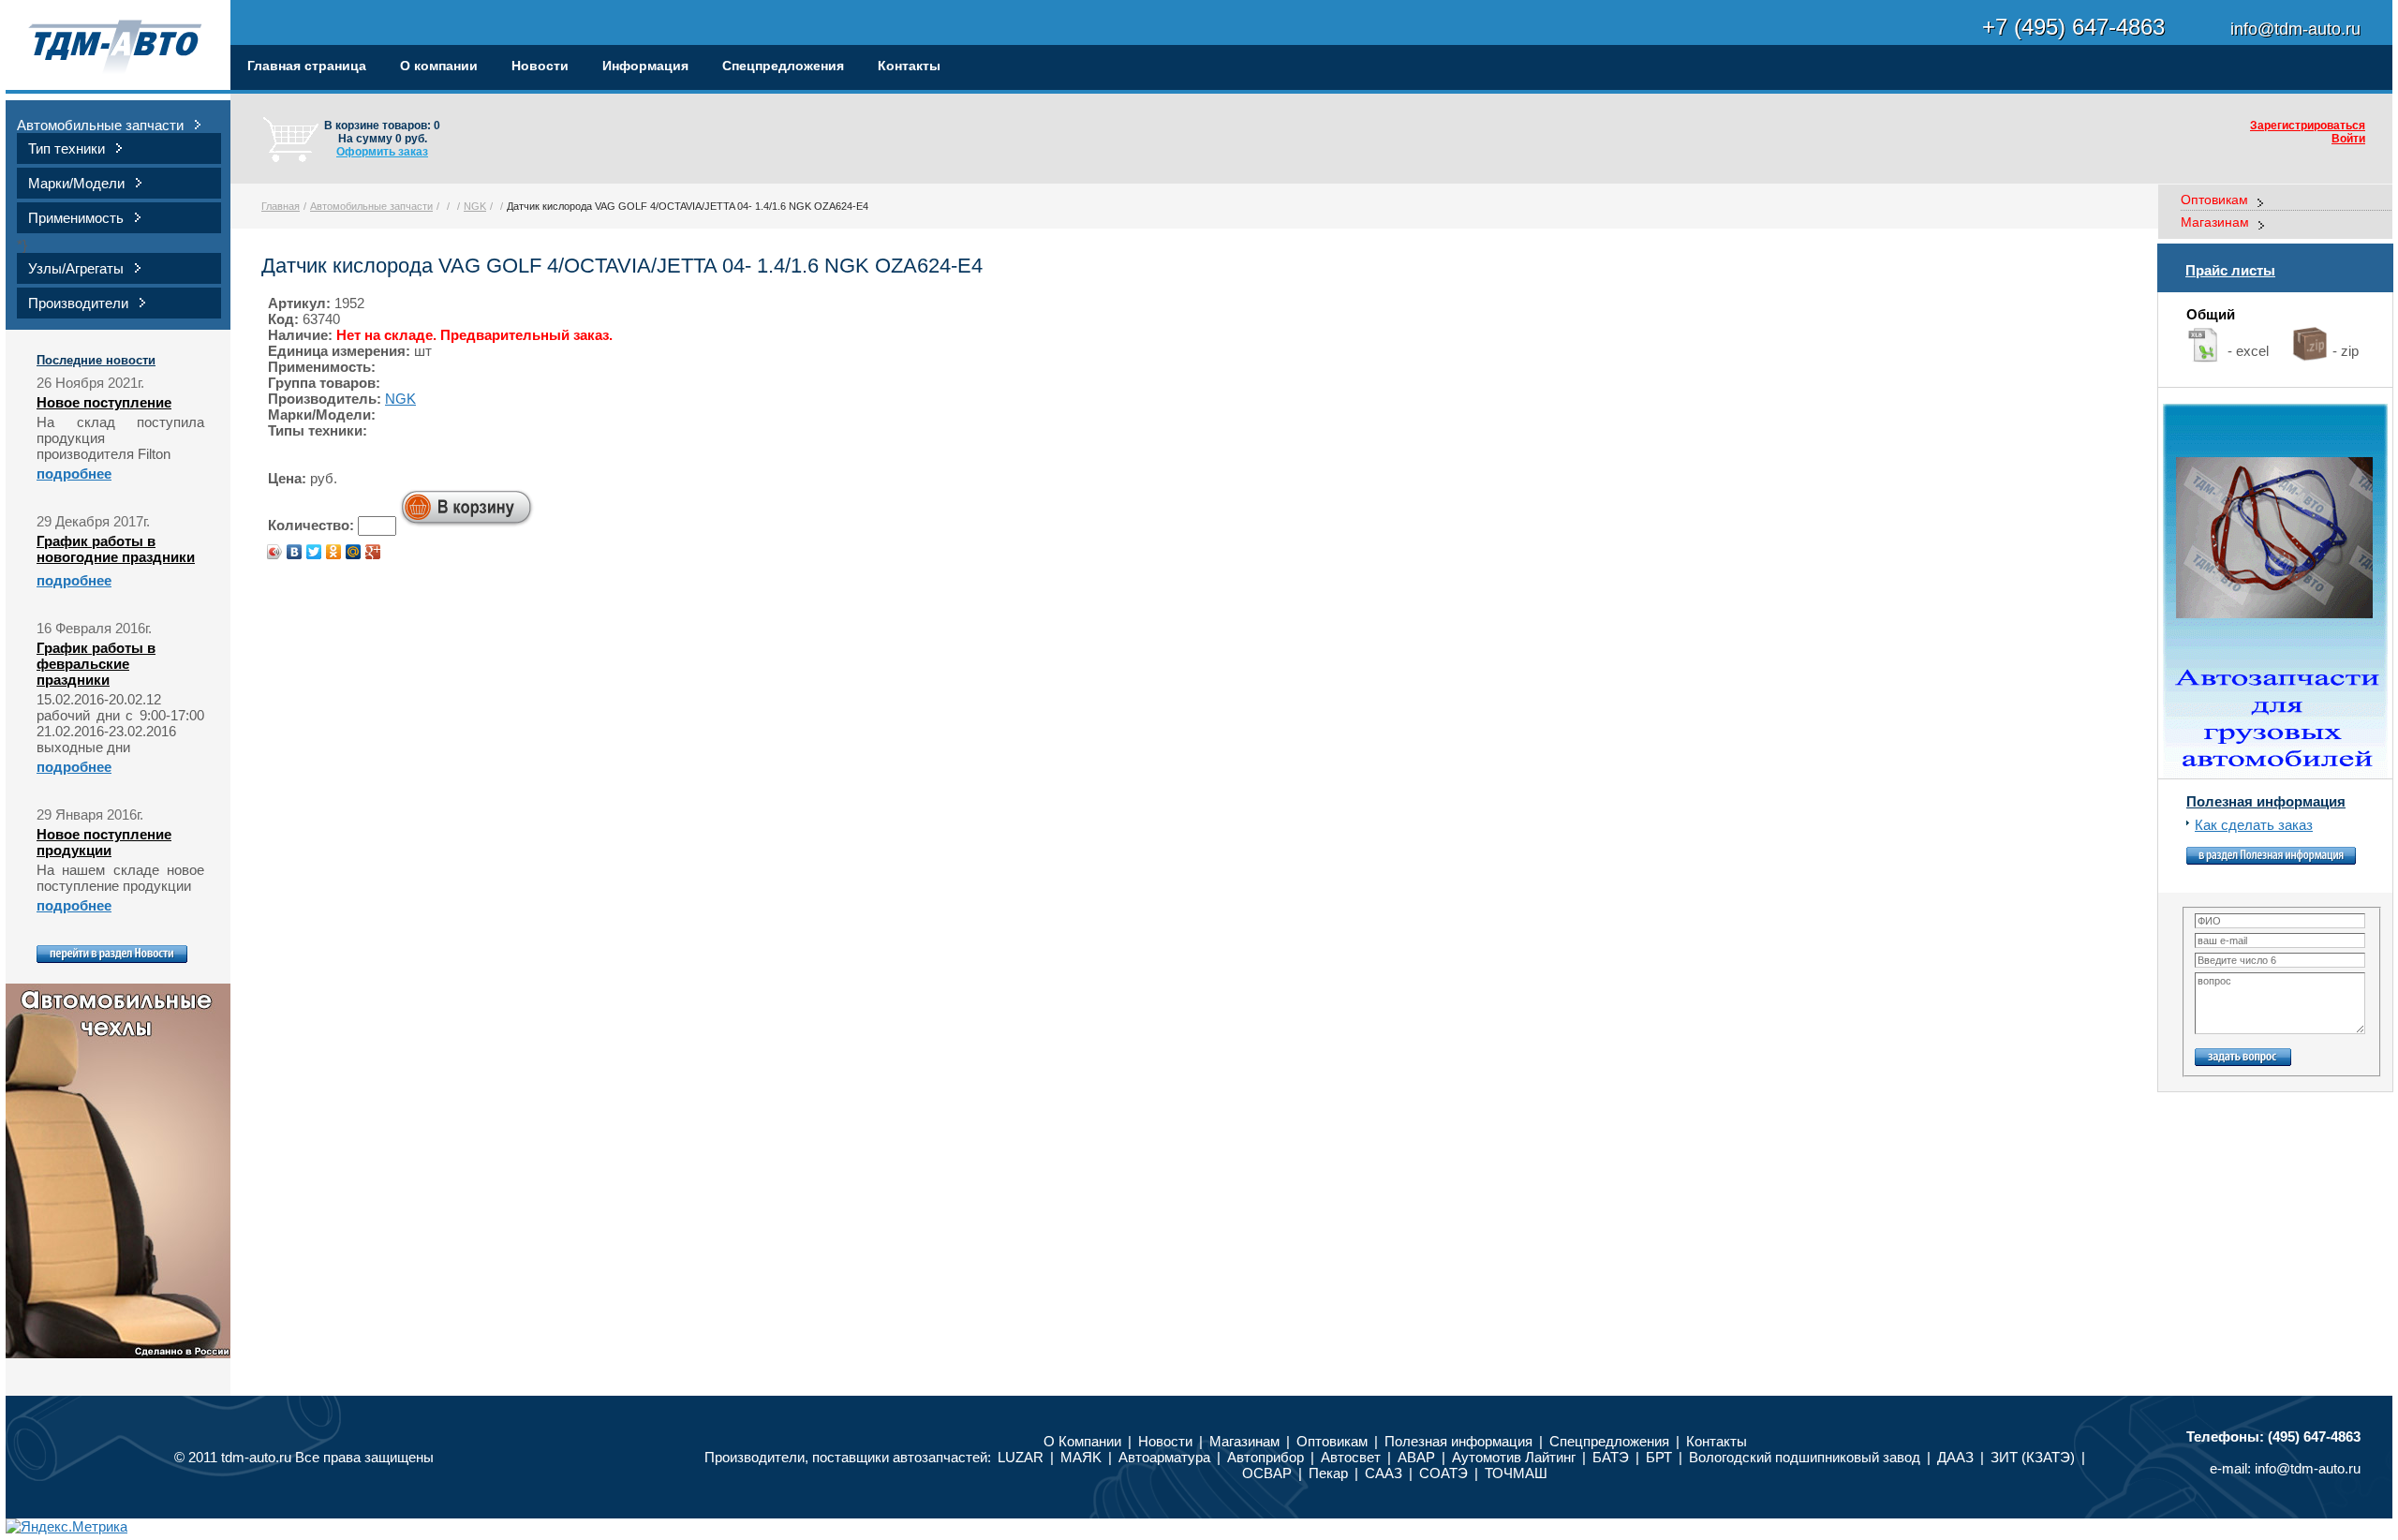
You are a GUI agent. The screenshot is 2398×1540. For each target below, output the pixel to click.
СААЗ (1384, 1473)
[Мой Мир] (354, 552)
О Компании (1082, 1441)
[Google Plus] (373, 552)
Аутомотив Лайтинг (1514, 1457)
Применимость (76, 218)
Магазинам (2215, 222)
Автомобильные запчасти (100, 125)
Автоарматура (1164, 1457)
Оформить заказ (382, 152)
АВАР (1416, 1457)
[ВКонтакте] (295, 552)
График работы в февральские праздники (96, 664)
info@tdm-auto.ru (2308, 1468)
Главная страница (307, 66)
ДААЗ (1955, 1457)
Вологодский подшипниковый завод (1806, 1457)
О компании (439, 66)
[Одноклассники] (334, 552)
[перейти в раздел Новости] (112, 958)
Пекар (1328, 1473)
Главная (281, 206)
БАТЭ (1611, 1457)
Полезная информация (2266, 801)
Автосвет (1351, 1457)
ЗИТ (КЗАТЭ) (2033, 1457)
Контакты (909, 66)
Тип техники (67, 148)
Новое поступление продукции (104, 842)
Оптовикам (2214, 200)
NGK (475, 206)
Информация (645, 66)
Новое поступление (104, 402)
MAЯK (1081, 1457)
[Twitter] (314, 552)
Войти (2348, 139)
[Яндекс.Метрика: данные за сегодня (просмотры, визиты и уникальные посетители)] (67, 1526)
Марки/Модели (76, 183)
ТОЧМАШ (1516, 1473)
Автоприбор (1266, 1457)
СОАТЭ (1443, 1473)
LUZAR (1021, 1457)
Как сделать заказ (2254, 825)
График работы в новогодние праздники (116, 549)
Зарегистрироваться (2308, 126)
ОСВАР (1267, 1473)
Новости (540, 66)
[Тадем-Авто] (118, 47)
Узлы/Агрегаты (76, 268)
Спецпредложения (783, 66)
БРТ (1659, 1457)
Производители (78, 303)
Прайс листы (2230, 270)
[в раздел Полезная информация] (2271, 859)
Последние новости (96, 360)
